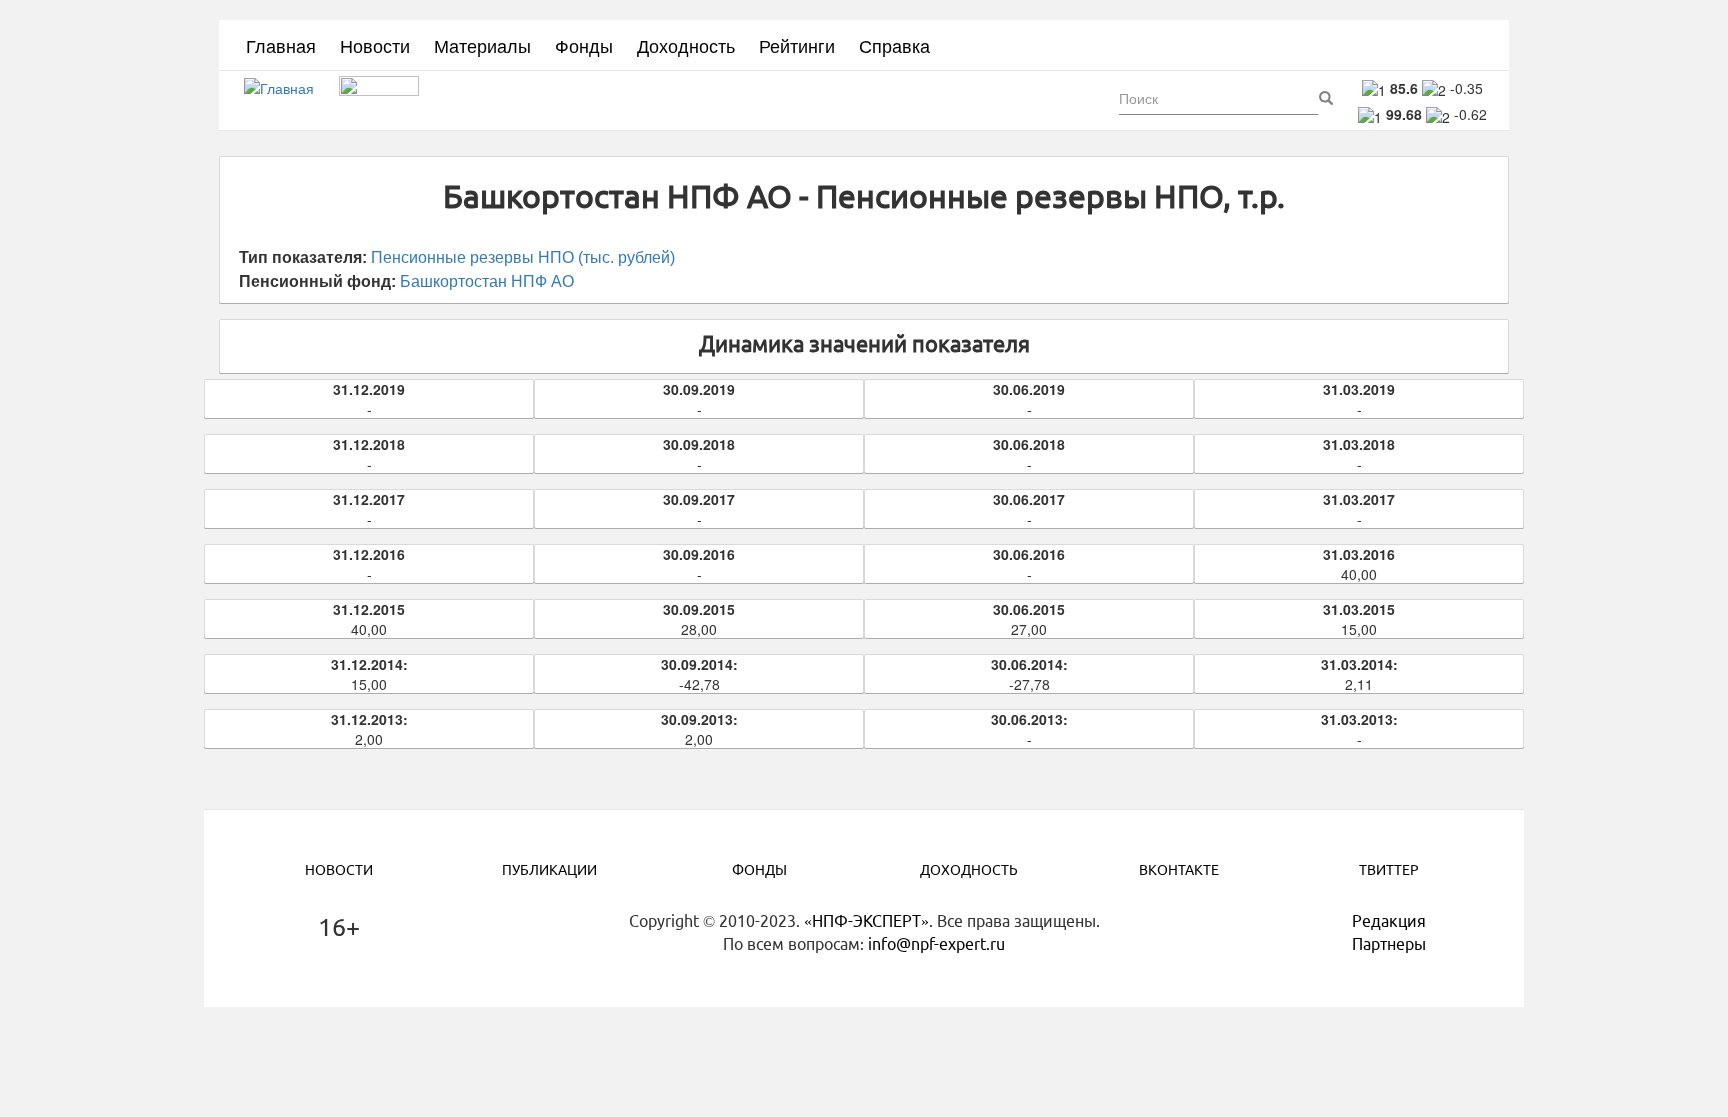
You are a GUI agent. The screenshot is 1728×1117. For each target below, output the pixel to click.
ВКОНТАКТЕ (1179, 870)
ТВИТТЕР (1389, 870)
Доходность (686, 45)
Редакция (1389, 921)
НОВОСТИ (339, 870)
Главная (281, 45)
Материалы (482, 45)
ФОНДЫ (759, 870)
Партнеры (1389, 944)
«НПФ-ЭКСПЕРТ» (866, 921)
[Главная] (286, 101)
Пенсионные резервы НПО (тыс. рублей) (523, 257)
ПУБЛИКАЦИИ (549, 870)
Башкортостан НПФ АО (487, 281)
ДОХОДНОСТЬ (969, 870)
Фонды (584, 45)
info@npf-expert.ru (936, 944)
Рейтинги (797, 45)
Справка (894, 45)
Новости (375, 45)
